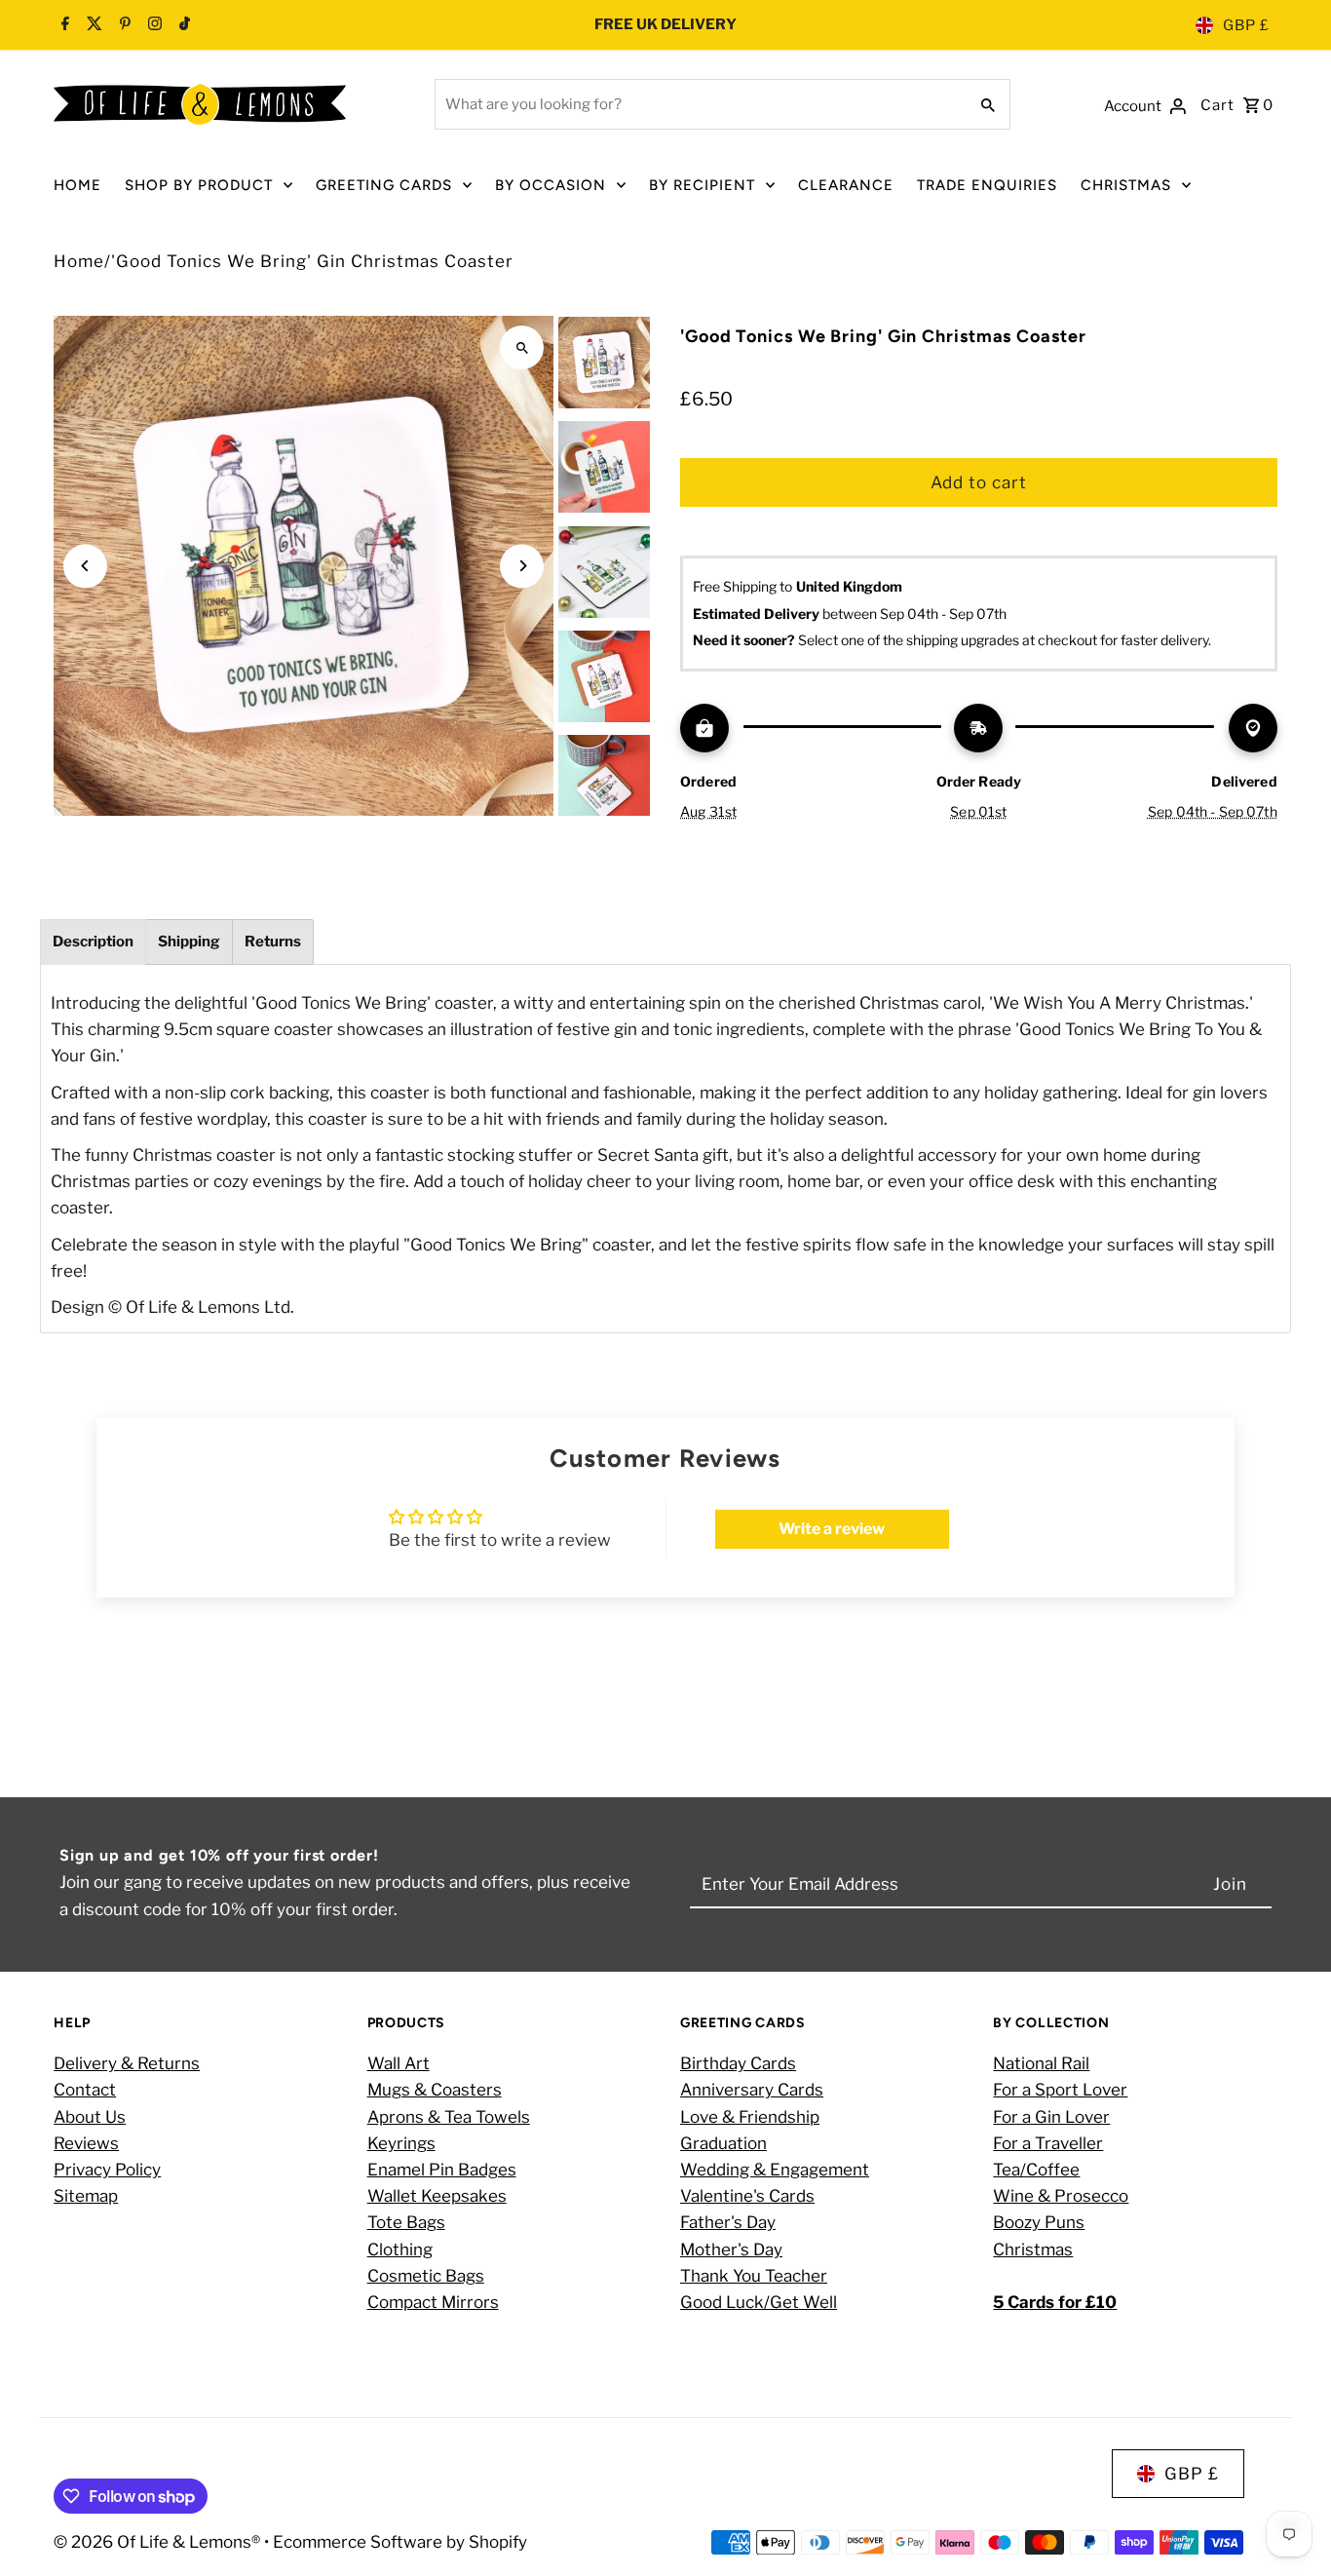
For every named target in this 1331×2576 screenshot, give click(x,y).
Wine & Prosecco (1061, 2196)
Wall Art (399, 2063)
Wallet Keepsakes (437, 2196)
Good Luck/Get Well (759, 2302)
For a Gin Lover (1051, 2117)
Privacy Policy (107, 2170)
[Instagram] (152, 25)
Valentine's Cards (747, 2196)
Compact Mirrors (433, 2302)
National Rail (1041, 2063)
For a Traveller (1048, 2143)
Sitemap (86, 2196)
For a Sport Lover (1060, 2090)
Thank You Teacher (754, 2276)
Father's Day (728, 2222)
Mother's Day (731, 2249)
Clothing (400, 2249)
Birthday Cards (738, 2063)
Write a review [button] (832, 1529)
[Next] (522, 566)
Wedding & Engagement (775, 2170)
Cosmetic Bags (426, 2276)
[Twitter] (92, 25)
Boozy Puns (1039, 2222)
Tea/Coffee (1036, 2170)
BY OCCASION (551, 185)
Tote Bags (406, 2222)
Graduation (723, 2143)
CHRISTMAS (1126, 185)
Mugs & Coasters (435, 2090)
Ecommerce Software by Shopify (400, 2542)
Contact (85, 2090)
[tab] (93, 942)
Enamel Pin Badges (442, 2170)
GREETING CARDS (384, 185)
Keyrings (401, 2143)
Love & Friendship (750, 2117)
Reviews (86, 2143)
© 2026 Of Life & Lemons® (159, 2542)
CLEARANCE (846, 185)
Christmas (1033, 2249)
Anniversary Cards (752, 2090)
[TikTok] (182, 25)
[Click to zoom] (522, 347)
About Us (90, 2117)
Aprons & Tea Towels (449, 2117)
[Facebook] (65, 25)
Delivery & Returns (127, 2063)
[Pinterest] (123, 25)
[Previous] (85, 566)
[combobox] (699, 104)
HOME (77, 185)
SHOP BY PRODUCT (199, 185)
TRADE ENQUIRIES (987, 185)
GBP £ (1246, 25)
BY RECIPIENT (702, 185)
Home (79, 261)
